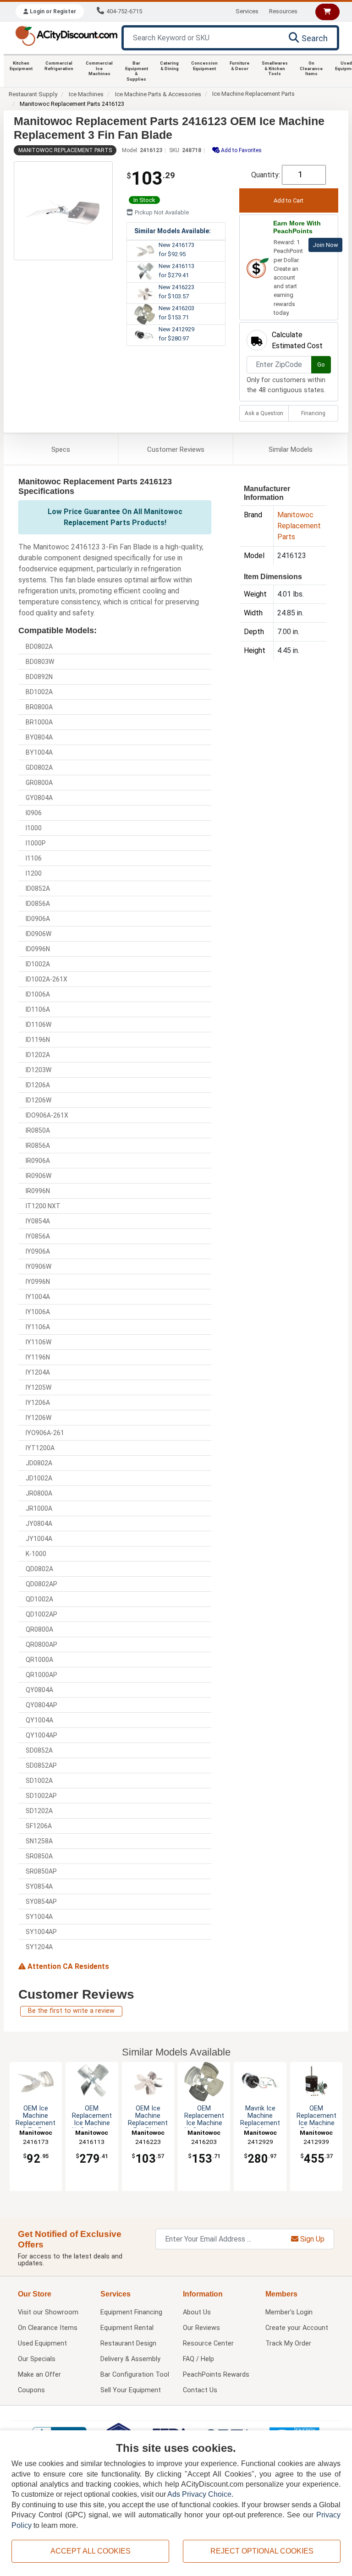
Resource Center (208, 2343)
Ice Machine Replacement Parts (253, 94)
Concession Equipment (204, 66)
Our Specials (37, 2359)
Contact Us (200, 2390)
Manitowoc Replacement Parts (65, 150)
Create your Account (297, 2328)
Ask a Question (264, 413)
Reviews (176, 449)
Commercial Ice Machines (99, 68)
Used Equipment (42, 2343)
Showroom (48, 2312)
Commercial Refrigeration (59, 66)
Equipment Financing (131, 2312)
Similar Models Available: (173, 231)
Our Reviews (201, 2328)
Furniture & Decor (239, 66)
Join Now (325, 245)
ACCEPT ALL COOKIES (91, 2551)
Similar (291, 449)
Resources (283, 11)
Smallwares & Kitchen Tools (275, 68)
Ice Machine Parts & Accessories (158, 94)
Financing (313, 413)
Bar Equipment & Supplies (137, 71)
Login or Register (52, 11)
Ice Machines (86, 94)
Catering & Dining (169, 66)
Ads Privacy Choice (199, 2494)
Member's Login (289, 2312)
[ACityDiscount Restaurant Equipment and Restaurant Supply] (66, 35)
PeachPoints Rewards (216, 2375)
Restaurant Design (128, 2343)
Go (321, 364)
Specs (61, 449)
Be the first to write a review (71, 2011)
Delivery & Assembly (130, 2359)
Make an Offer (39, 2375)
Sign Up (311, 2239)
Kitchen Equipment (21, 66)
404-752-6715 (124, 11)
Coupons (31, 2390)
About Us (197, 2312)
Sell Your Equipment (131, 2390)
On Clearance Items (311, 68)
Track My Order (288, 2343)
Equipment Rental (127, 2328)
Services (247, 11)
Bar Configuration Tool (135, 2375)
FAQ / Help (198, 2359)
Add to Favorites (241, 150)
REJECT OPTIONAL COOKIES (262, 2551)
